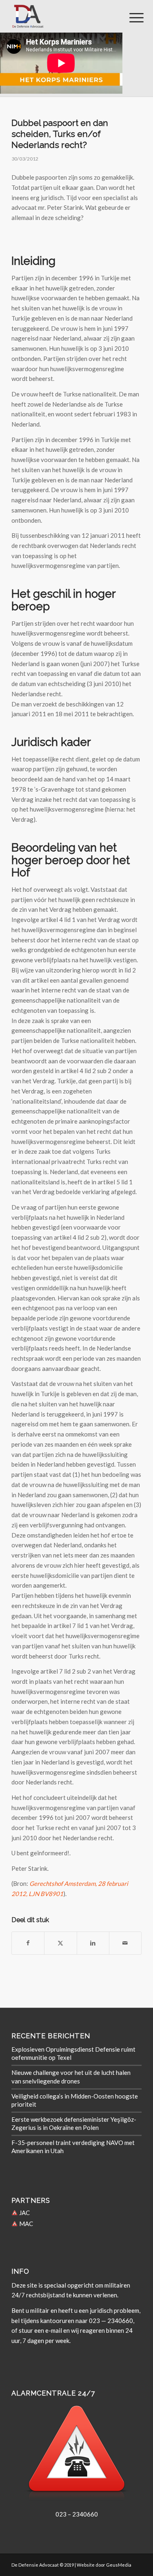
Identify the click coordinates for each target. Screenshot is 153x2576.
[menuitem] (130, 17)
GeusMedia (119, 2565)
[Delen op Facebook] (28, 1943)
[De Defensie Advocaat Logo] (63, 16)
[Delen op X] (60, 1943)
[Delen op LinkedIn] (93, 1943)
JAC (24, 2213)
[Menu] (130, 17)
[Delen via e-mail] (125, 1943)
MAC (25, 2224)
